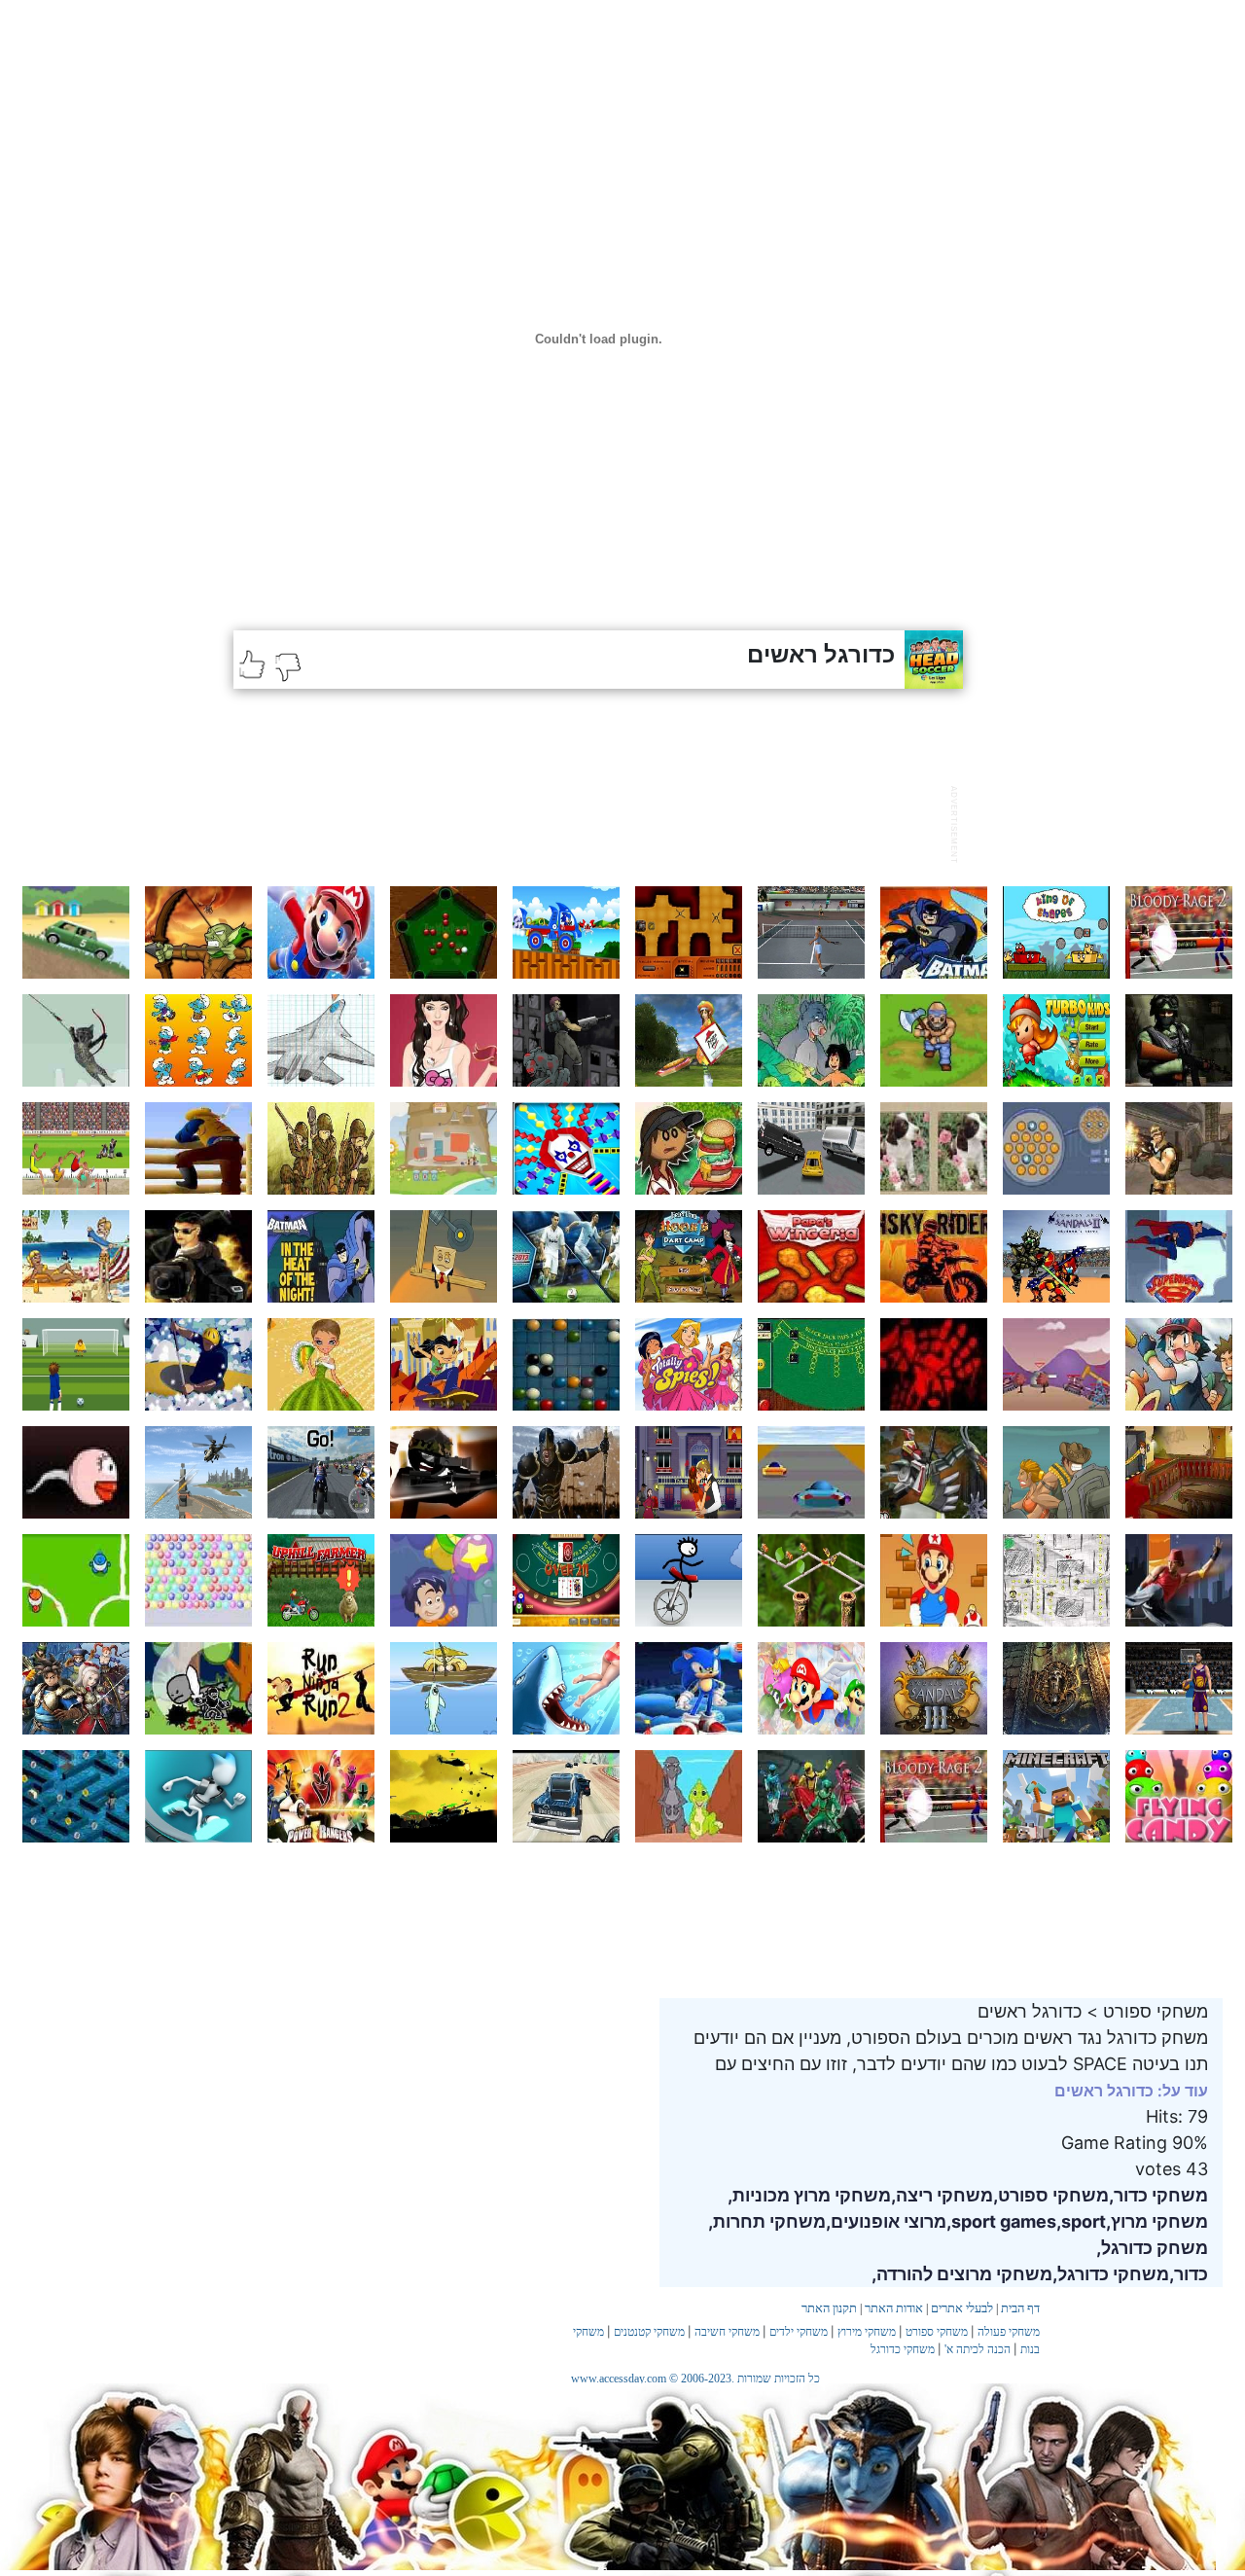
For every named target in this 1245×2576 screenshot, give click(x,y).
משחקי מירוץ (867, 2332)
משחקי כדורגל (903, 2349)
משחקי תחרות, (767, 2221)
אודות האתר (894, 2308)
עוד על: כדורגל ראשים (1131, 2091)
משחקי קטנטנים (649, 2332)
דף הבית (1020, 2308)
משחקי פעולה (1009, 2332)
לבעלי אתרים (962, 2308)
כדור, (1189, 2274)
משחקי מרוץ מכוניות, (809, 2195)
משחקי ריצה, (942, 2195)
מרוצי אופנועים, (886, 2221)
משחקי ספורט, (1051, 2195)
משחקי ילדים (799, 2332)
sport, (1081, 2221)
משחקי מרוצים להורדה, (962, 2274)
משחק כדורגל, (1152, 2248)
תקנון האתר (829, 2308)
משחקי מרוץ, (1157, 2221)
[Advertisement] (587, 822)
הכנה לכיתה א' (978, 2349)
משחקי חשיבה (727, 2332)
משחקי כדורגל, (1111, 2274)
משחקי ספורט (937, 2332)
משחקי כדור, (1158, 2195)
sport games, (1001, 2221)
